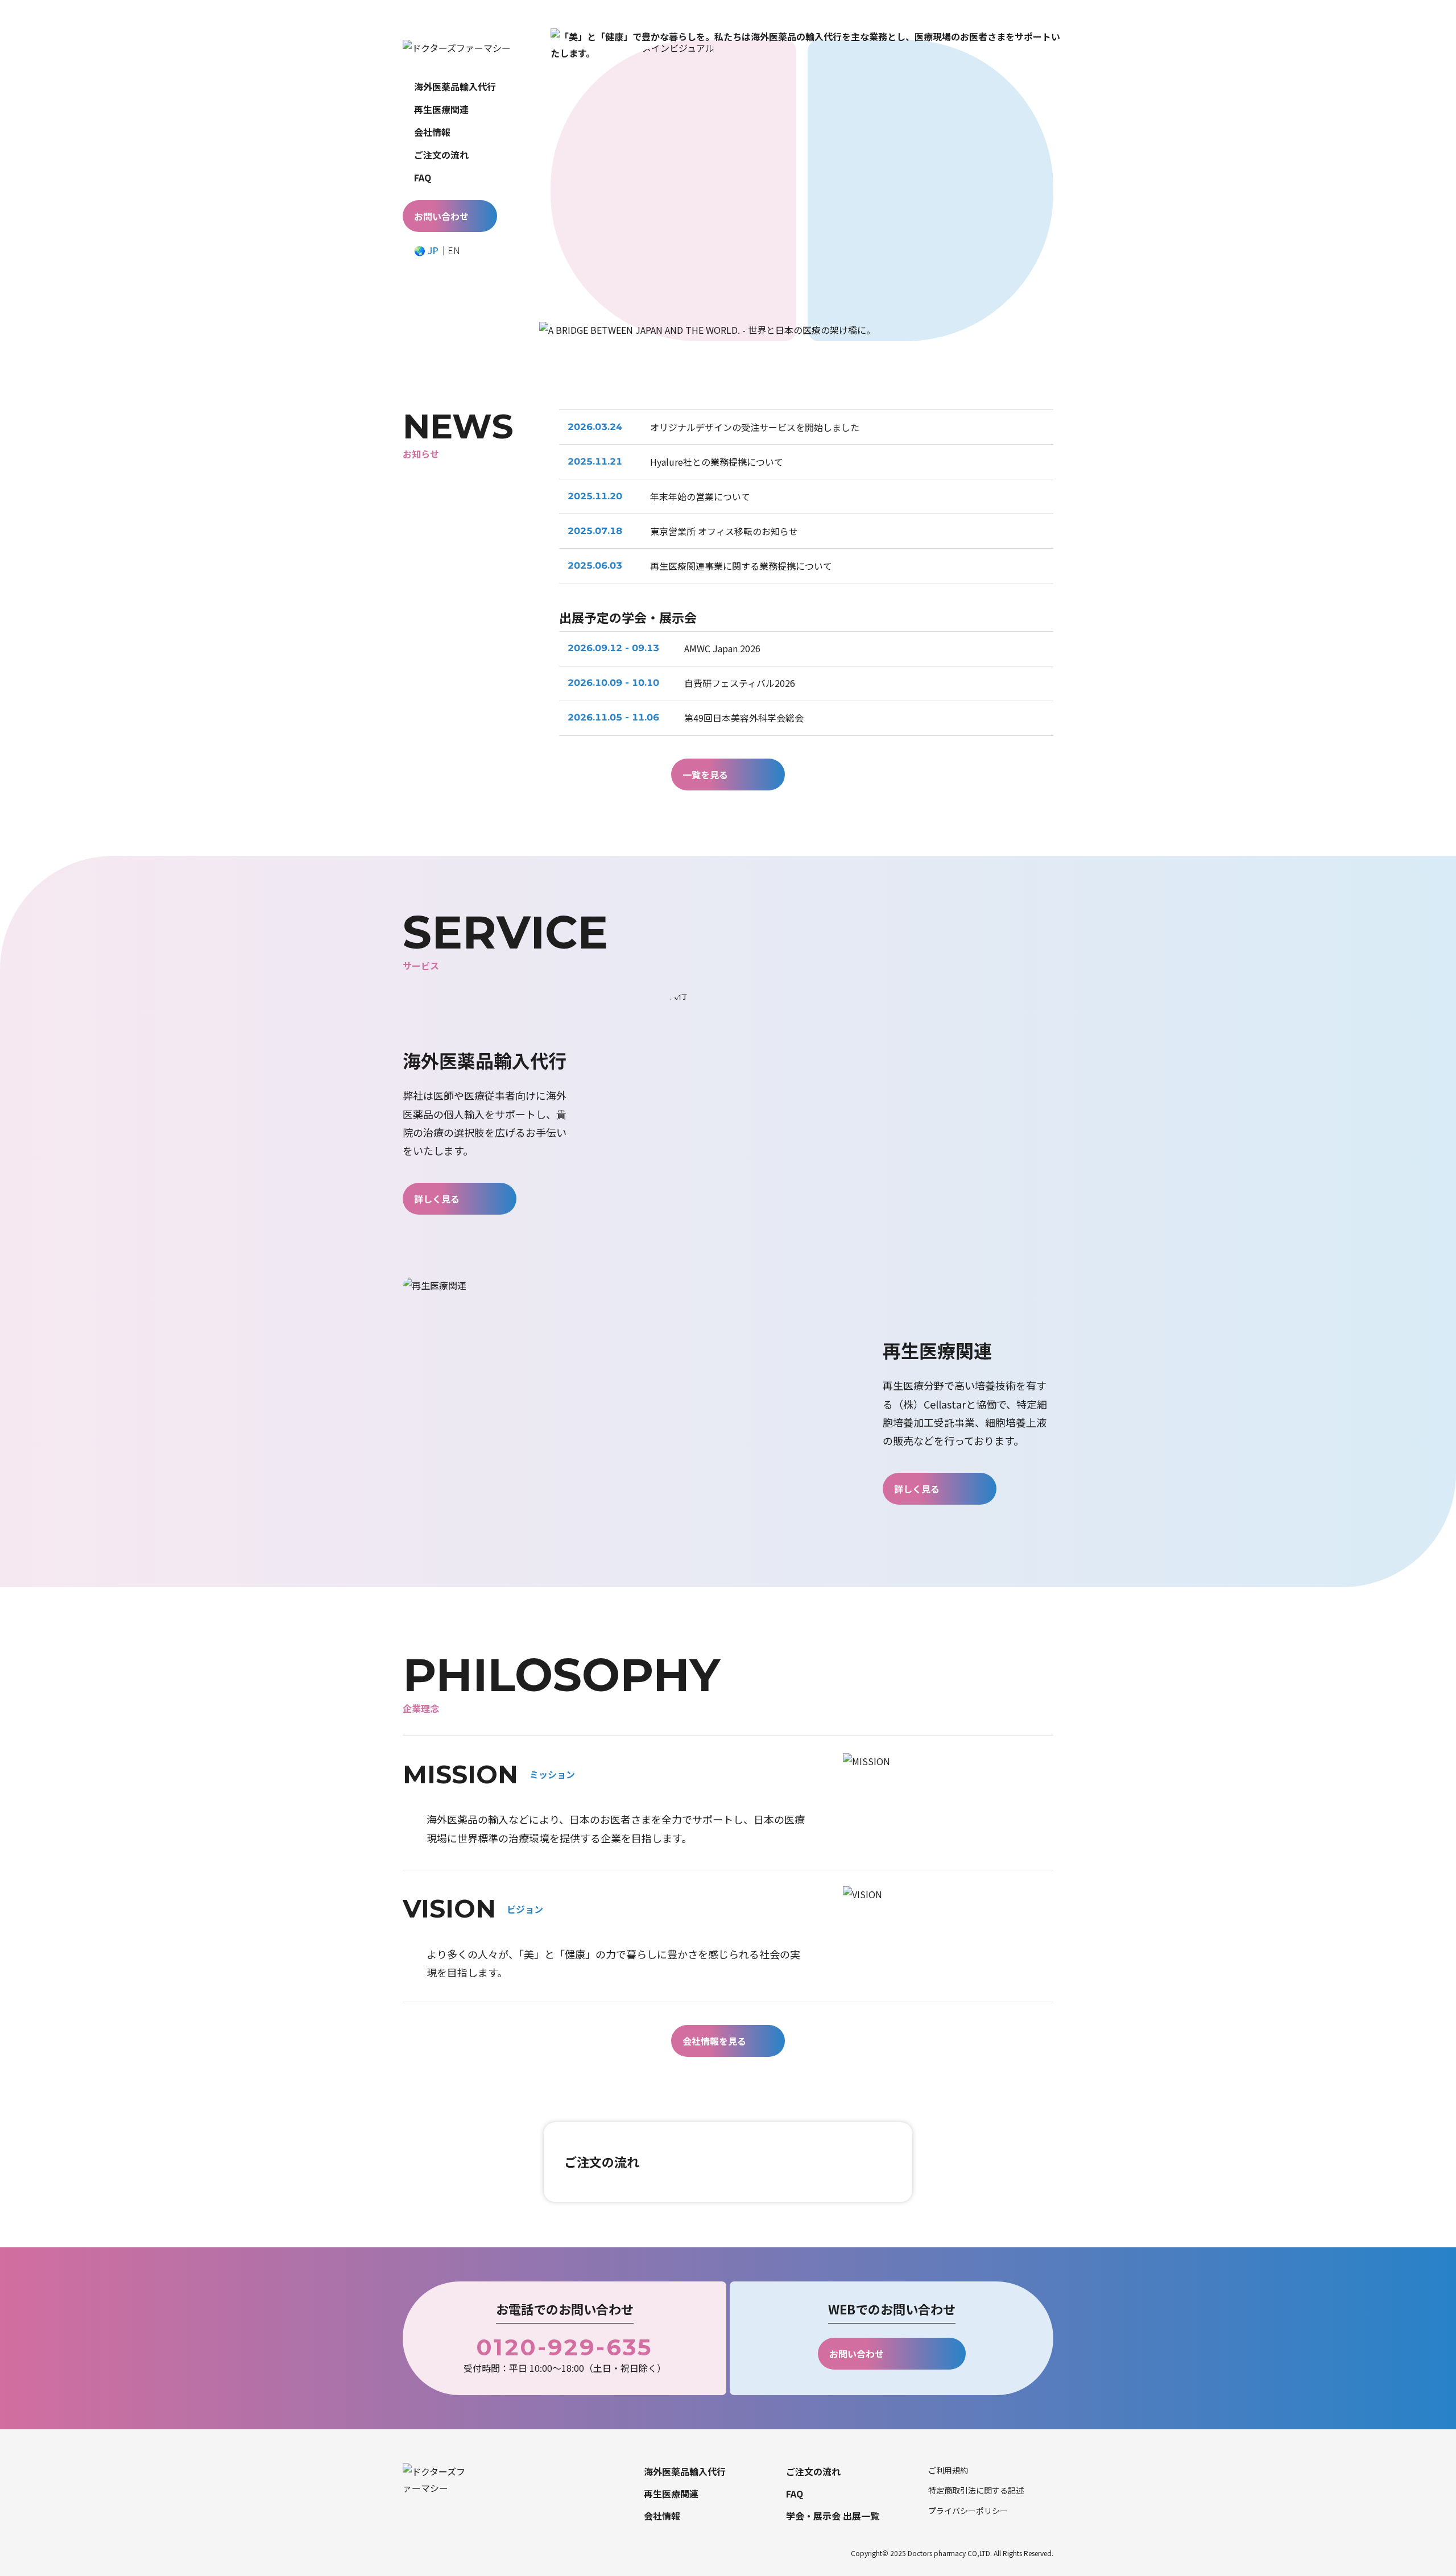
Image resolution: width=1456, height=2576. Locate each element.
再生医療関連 (441, 109)
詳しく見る (437, 1199)
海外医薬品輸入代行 (455, 86)
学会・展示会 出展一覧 (833, 2516)
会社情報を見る (714, 2041)
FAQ (423, 177)
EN (454, 250)
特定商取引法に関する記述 (976, 2490)
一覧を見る (705, 775)
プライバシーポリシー (968, 2511)
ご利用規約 (948, 2470)
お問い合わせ (441, 216)
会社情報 (432, 132)
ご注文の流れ (441, 155)
